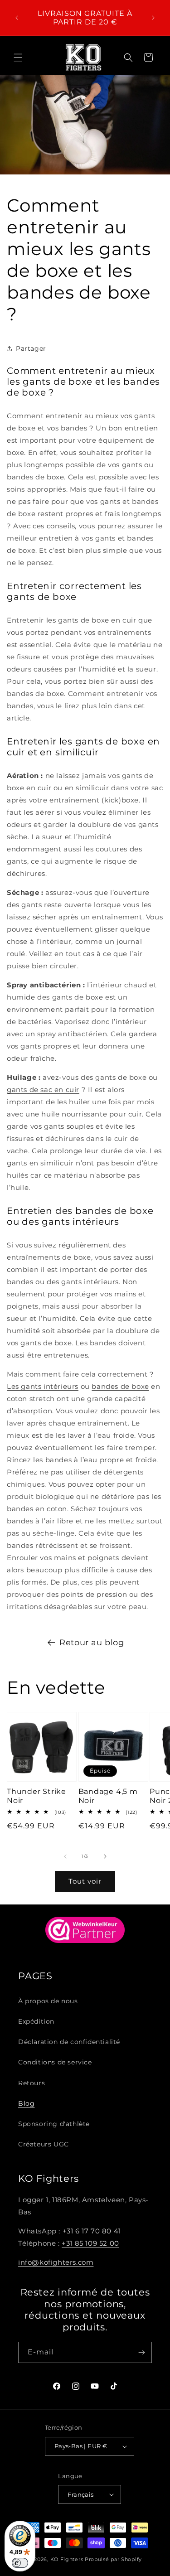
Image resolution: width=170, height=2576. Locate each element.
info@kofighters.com (56, 2262)
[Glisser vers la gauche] (65, 1856)
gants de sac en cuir (43, 1090)
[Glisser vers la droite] (105, 1856)
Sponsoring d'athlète (54, 2124)
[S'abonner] (141, 2352)
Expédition (36, 2021)
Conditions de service (55, 2062)
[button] (18, 58)
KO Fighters (67, 2559)
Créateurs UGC (44, 2144)
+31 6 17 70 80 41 (92, 2231)
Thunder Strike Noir (36, 1796)
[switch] (20, 2563)
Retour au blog (92, 1643)
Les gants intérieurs (43, 1386)
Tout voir (85, 1881)
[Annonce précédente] (17, 18)
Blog (26, 2103)
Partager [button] (31, 348)
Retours (32, 2083)
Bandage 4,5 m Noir (108, 1796)
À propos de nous (48, 2001)
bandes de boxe (120, 1386)
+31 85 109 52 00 (90, 2243)
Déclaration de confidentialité (69, 2042)
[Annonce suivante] (153, 18)
